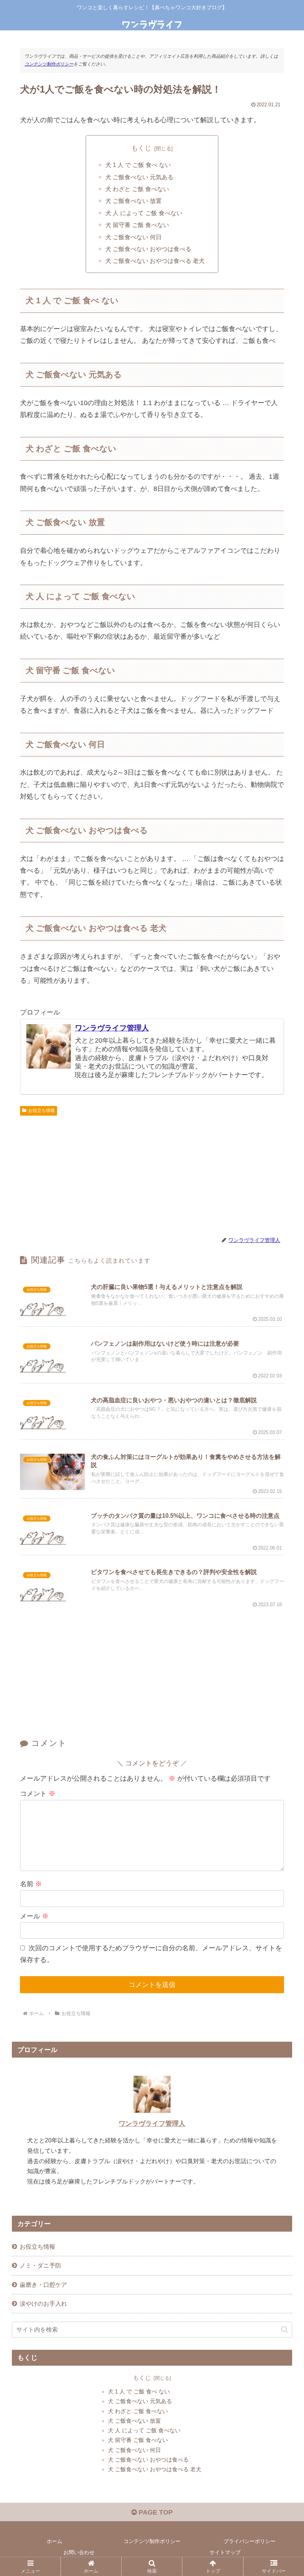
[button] (285, 2330)
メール (34, 1916)
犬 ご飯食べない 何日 (133, 237)
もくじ (141, 148)
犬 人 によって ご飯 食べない (144, 213)
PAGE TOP (155, 2512)
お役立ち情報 (42, 1110)
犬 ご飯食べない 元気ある (139, 177)
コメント (38, 1794)
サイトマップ (225, 2552)
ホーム (54, 2541)
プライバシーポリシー (250, 2541)
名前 (31, 1884)
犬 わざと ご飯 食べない (137, 189)
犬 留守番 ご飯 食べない (137, 225)
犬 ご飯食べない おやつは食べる (148, 249)
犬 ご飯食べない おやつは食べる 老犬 (155, 261)
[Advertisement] (152, 1175)
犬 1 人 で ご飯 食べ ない (138, 165)
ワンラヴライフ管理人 (112, 1028)
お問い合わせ (79, 2552)
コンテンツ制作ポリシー (49, 64)
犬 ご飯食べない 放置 (133, 201)
